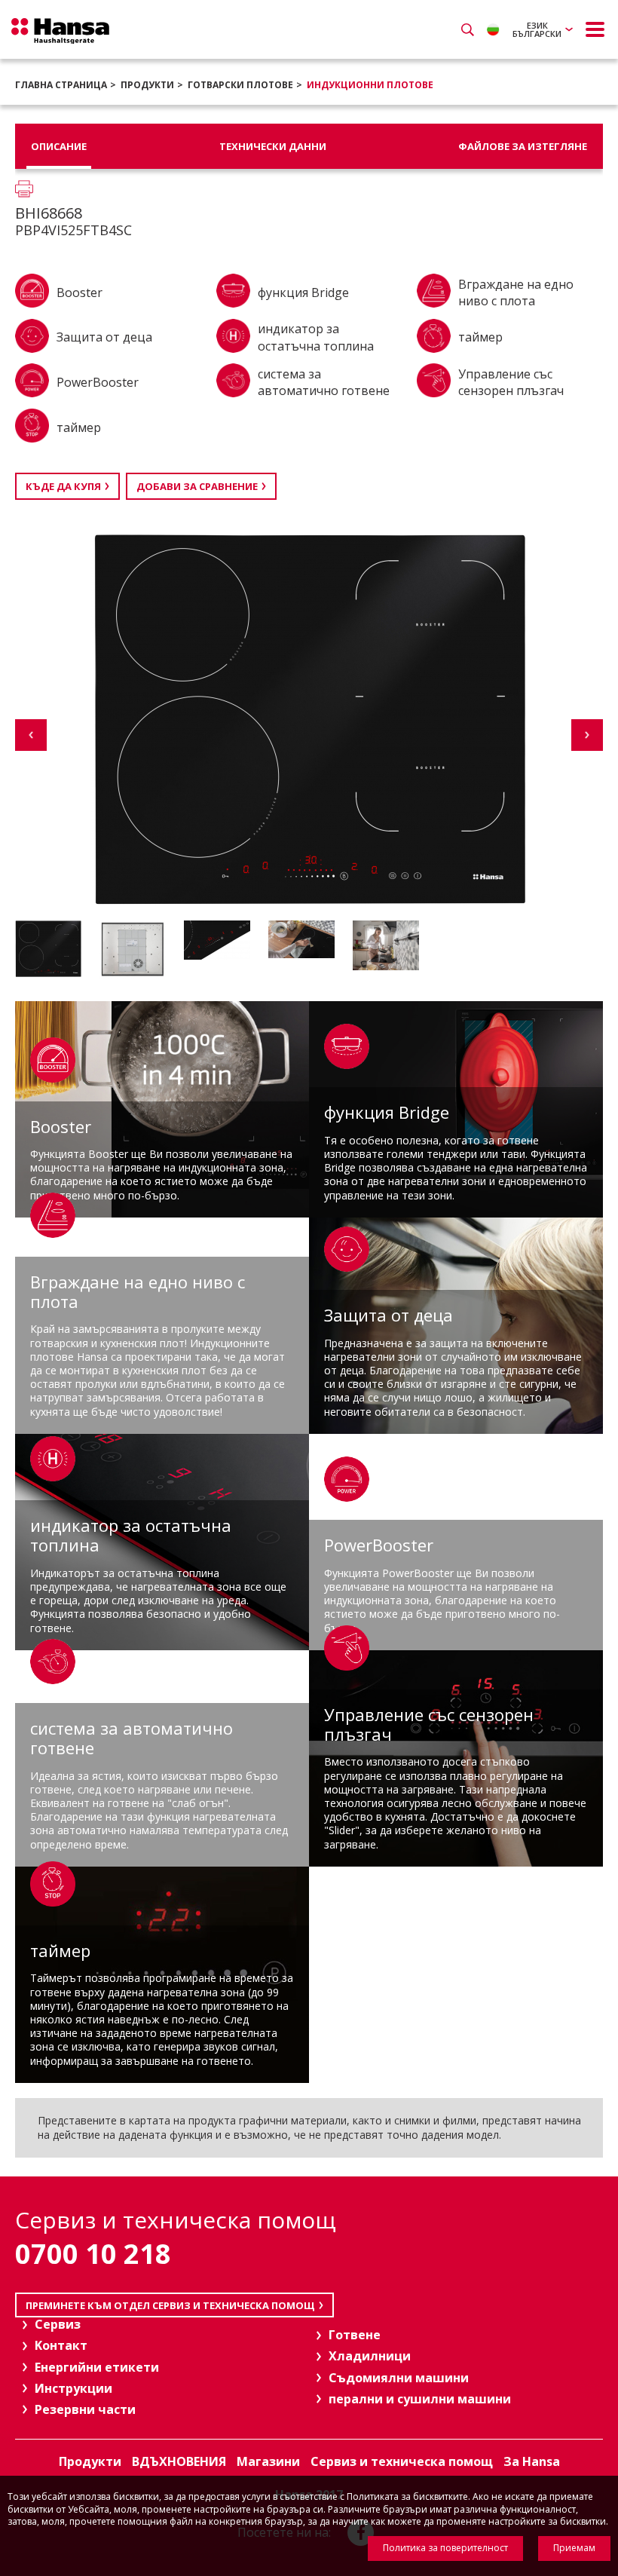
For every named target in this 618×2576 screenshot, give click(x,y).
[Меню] (595, 29)
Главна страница (61, 85)
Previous (31, 735)
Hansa (60, 31)
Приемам (574, 2548)
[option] (54, 949)
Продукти (147, 85)
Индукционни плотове (370, 85)
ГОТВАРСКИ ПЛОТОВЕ (240, 85)
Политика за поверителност (445, 2548)
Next (587, 735)
